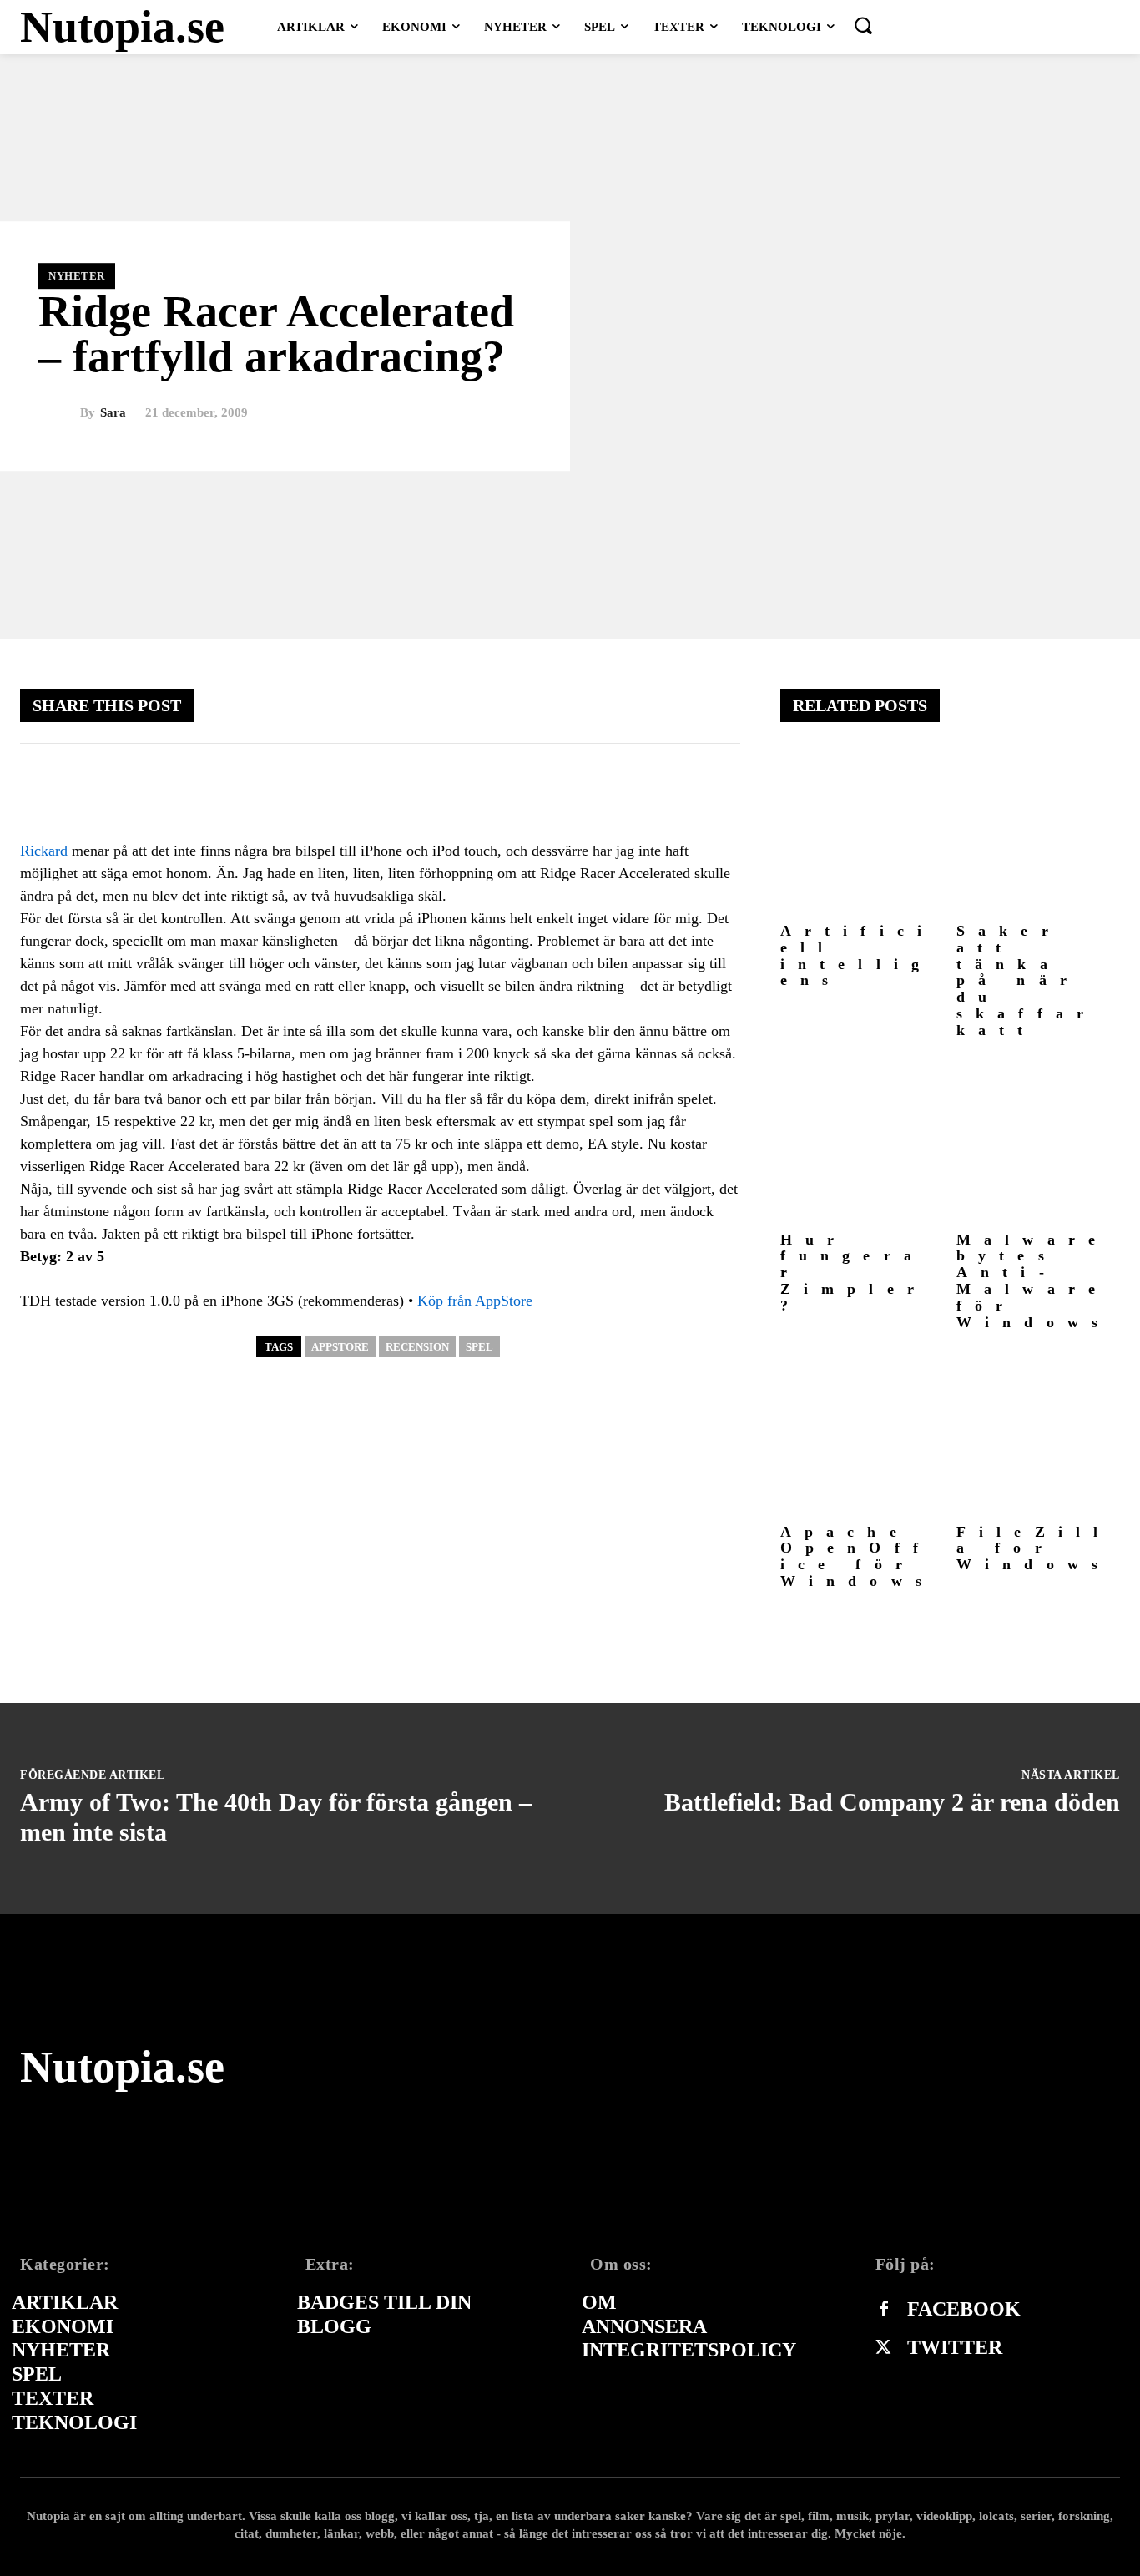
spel (479, 1347)
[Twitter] (884, 2348)
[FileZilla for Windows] (1038, 1433)
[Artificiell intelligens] (862, 833)
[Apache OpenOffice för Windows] (862, 1433)
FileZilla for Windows (1034, 1548)
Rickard (44, 851)
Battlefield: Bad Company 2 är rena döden (892, 1802)
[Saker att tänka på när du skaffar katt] (1038, 833)
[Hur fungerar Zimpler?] (862, 1142)
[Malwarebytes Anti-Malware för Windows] (1038, 1142)
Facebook (964, 2309)
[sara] (59, 413)
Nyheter (77, 276)
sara (113, 413)
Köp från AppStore (475, 1301)
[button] (863, 25)
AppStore (340, 1347)
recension (417, 1347)
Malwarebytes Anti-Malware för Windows (1034, 1281)
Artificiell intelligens (858, 955)
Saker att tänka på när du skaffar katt (1027, 980)
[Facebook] (884, 2310)
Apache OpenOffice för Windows (858, 1556)
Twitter (955, 2347)
